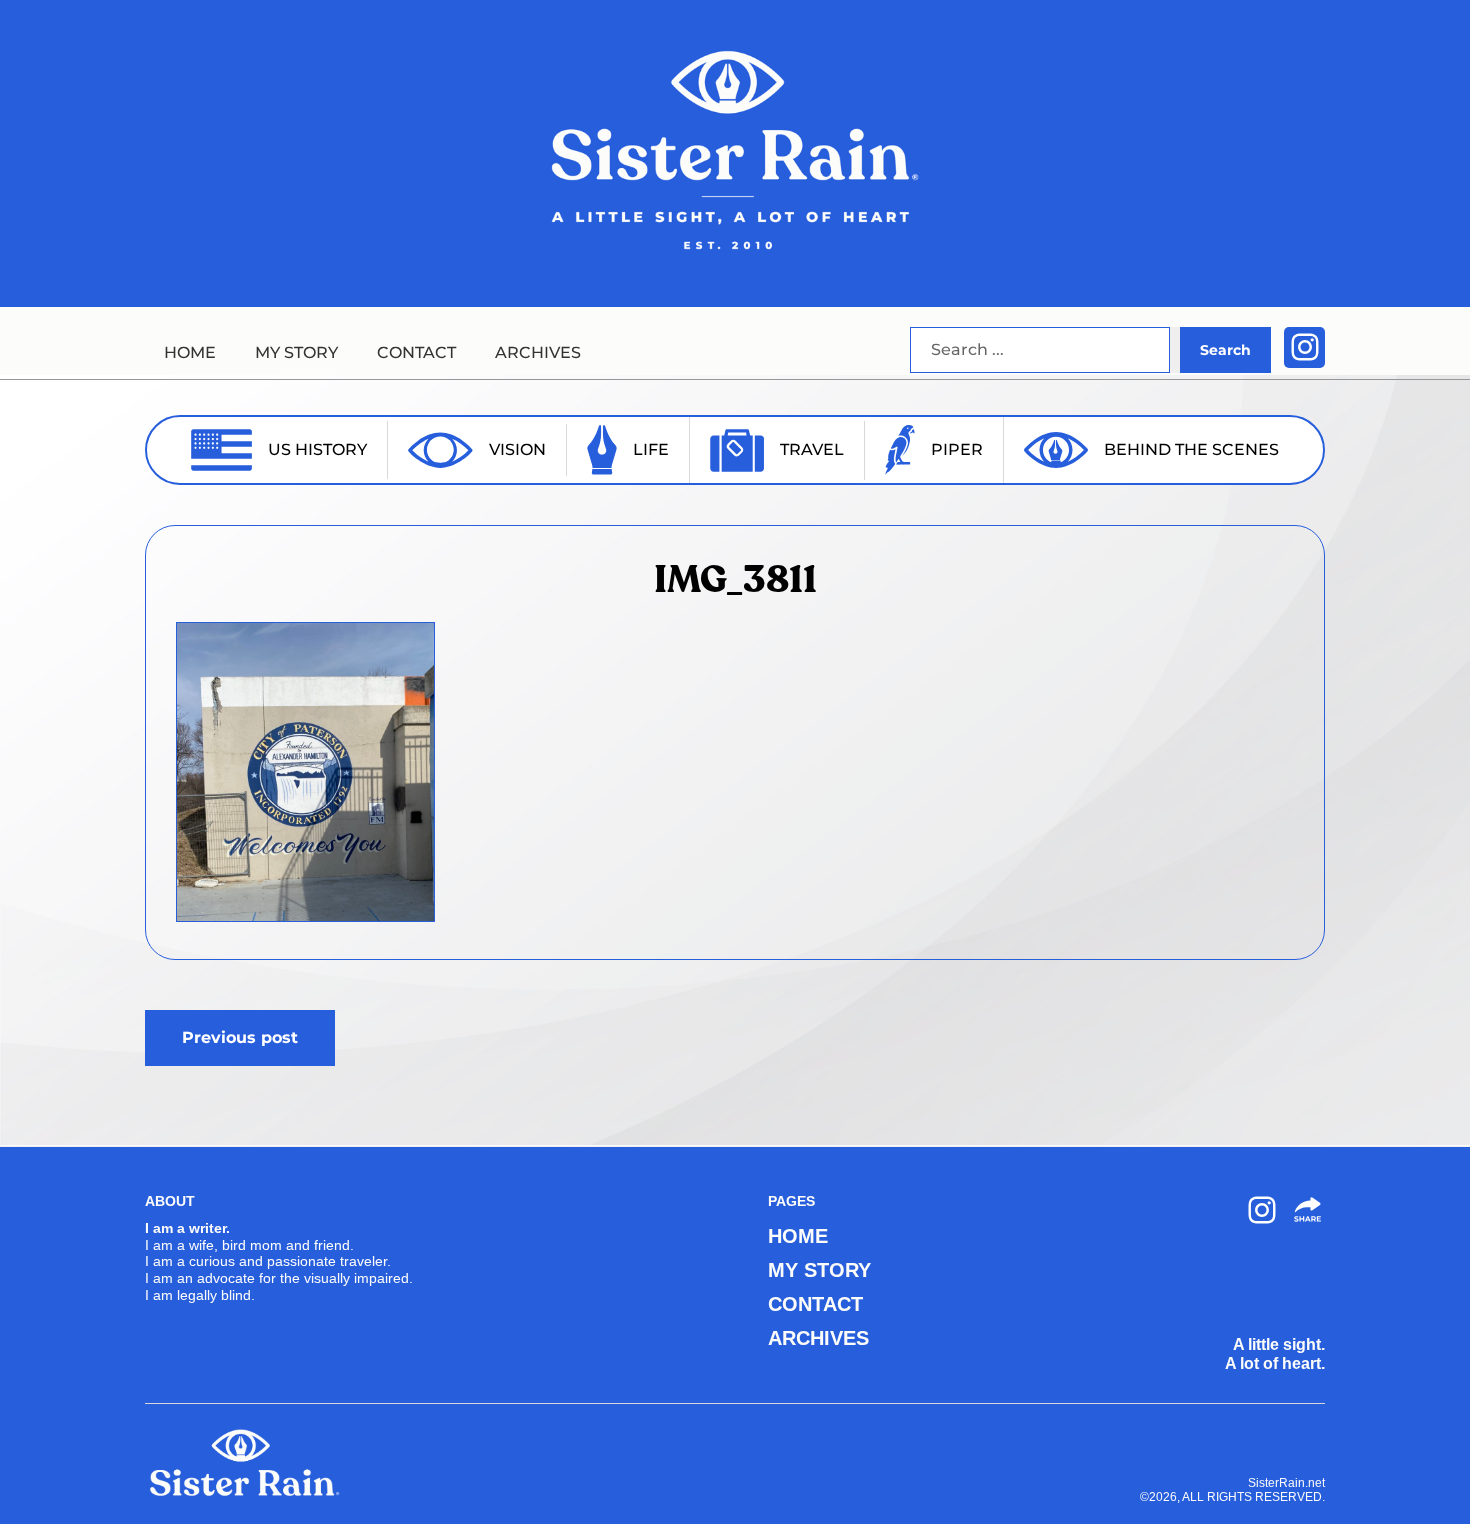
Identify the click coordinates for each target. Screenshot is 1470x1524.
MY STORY (296, 352)
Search (1225, 350)
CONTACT (416, 352)
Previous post (240, 1037)
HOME (190, 352)
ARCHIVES (538, 352)
